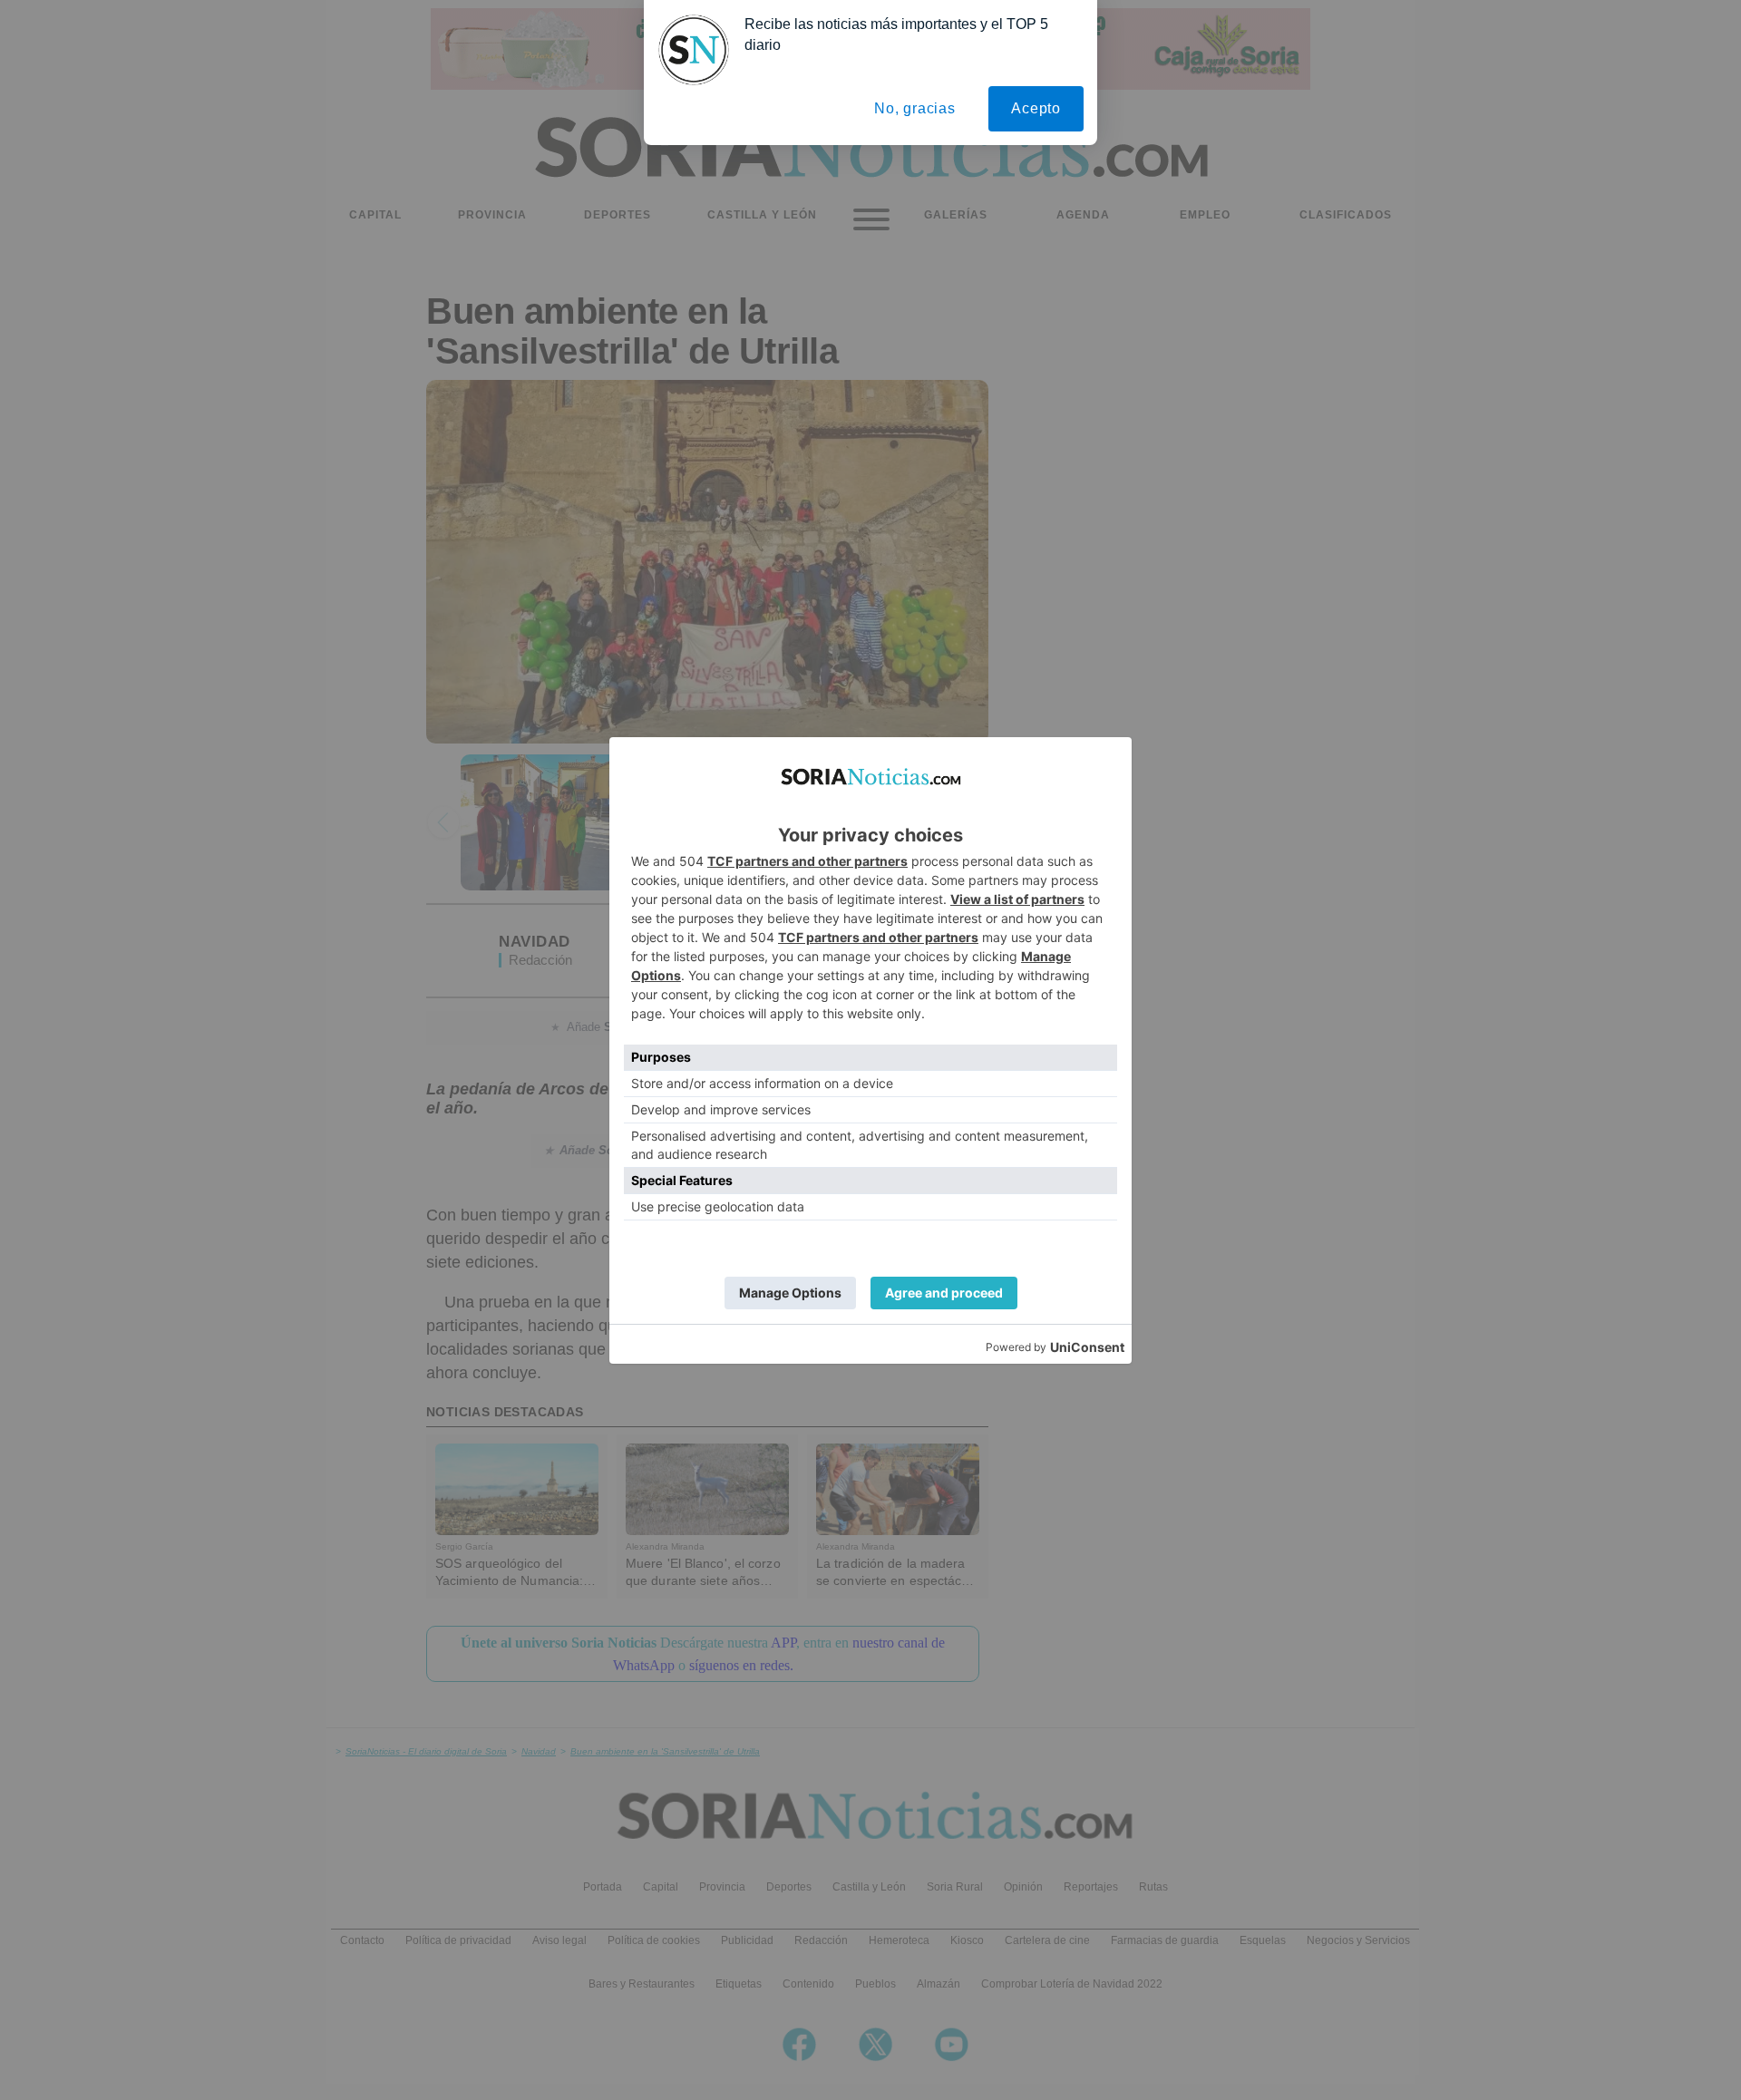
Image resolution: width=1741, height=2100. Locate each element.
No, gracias (915, 108)
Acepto (1036, 108)
